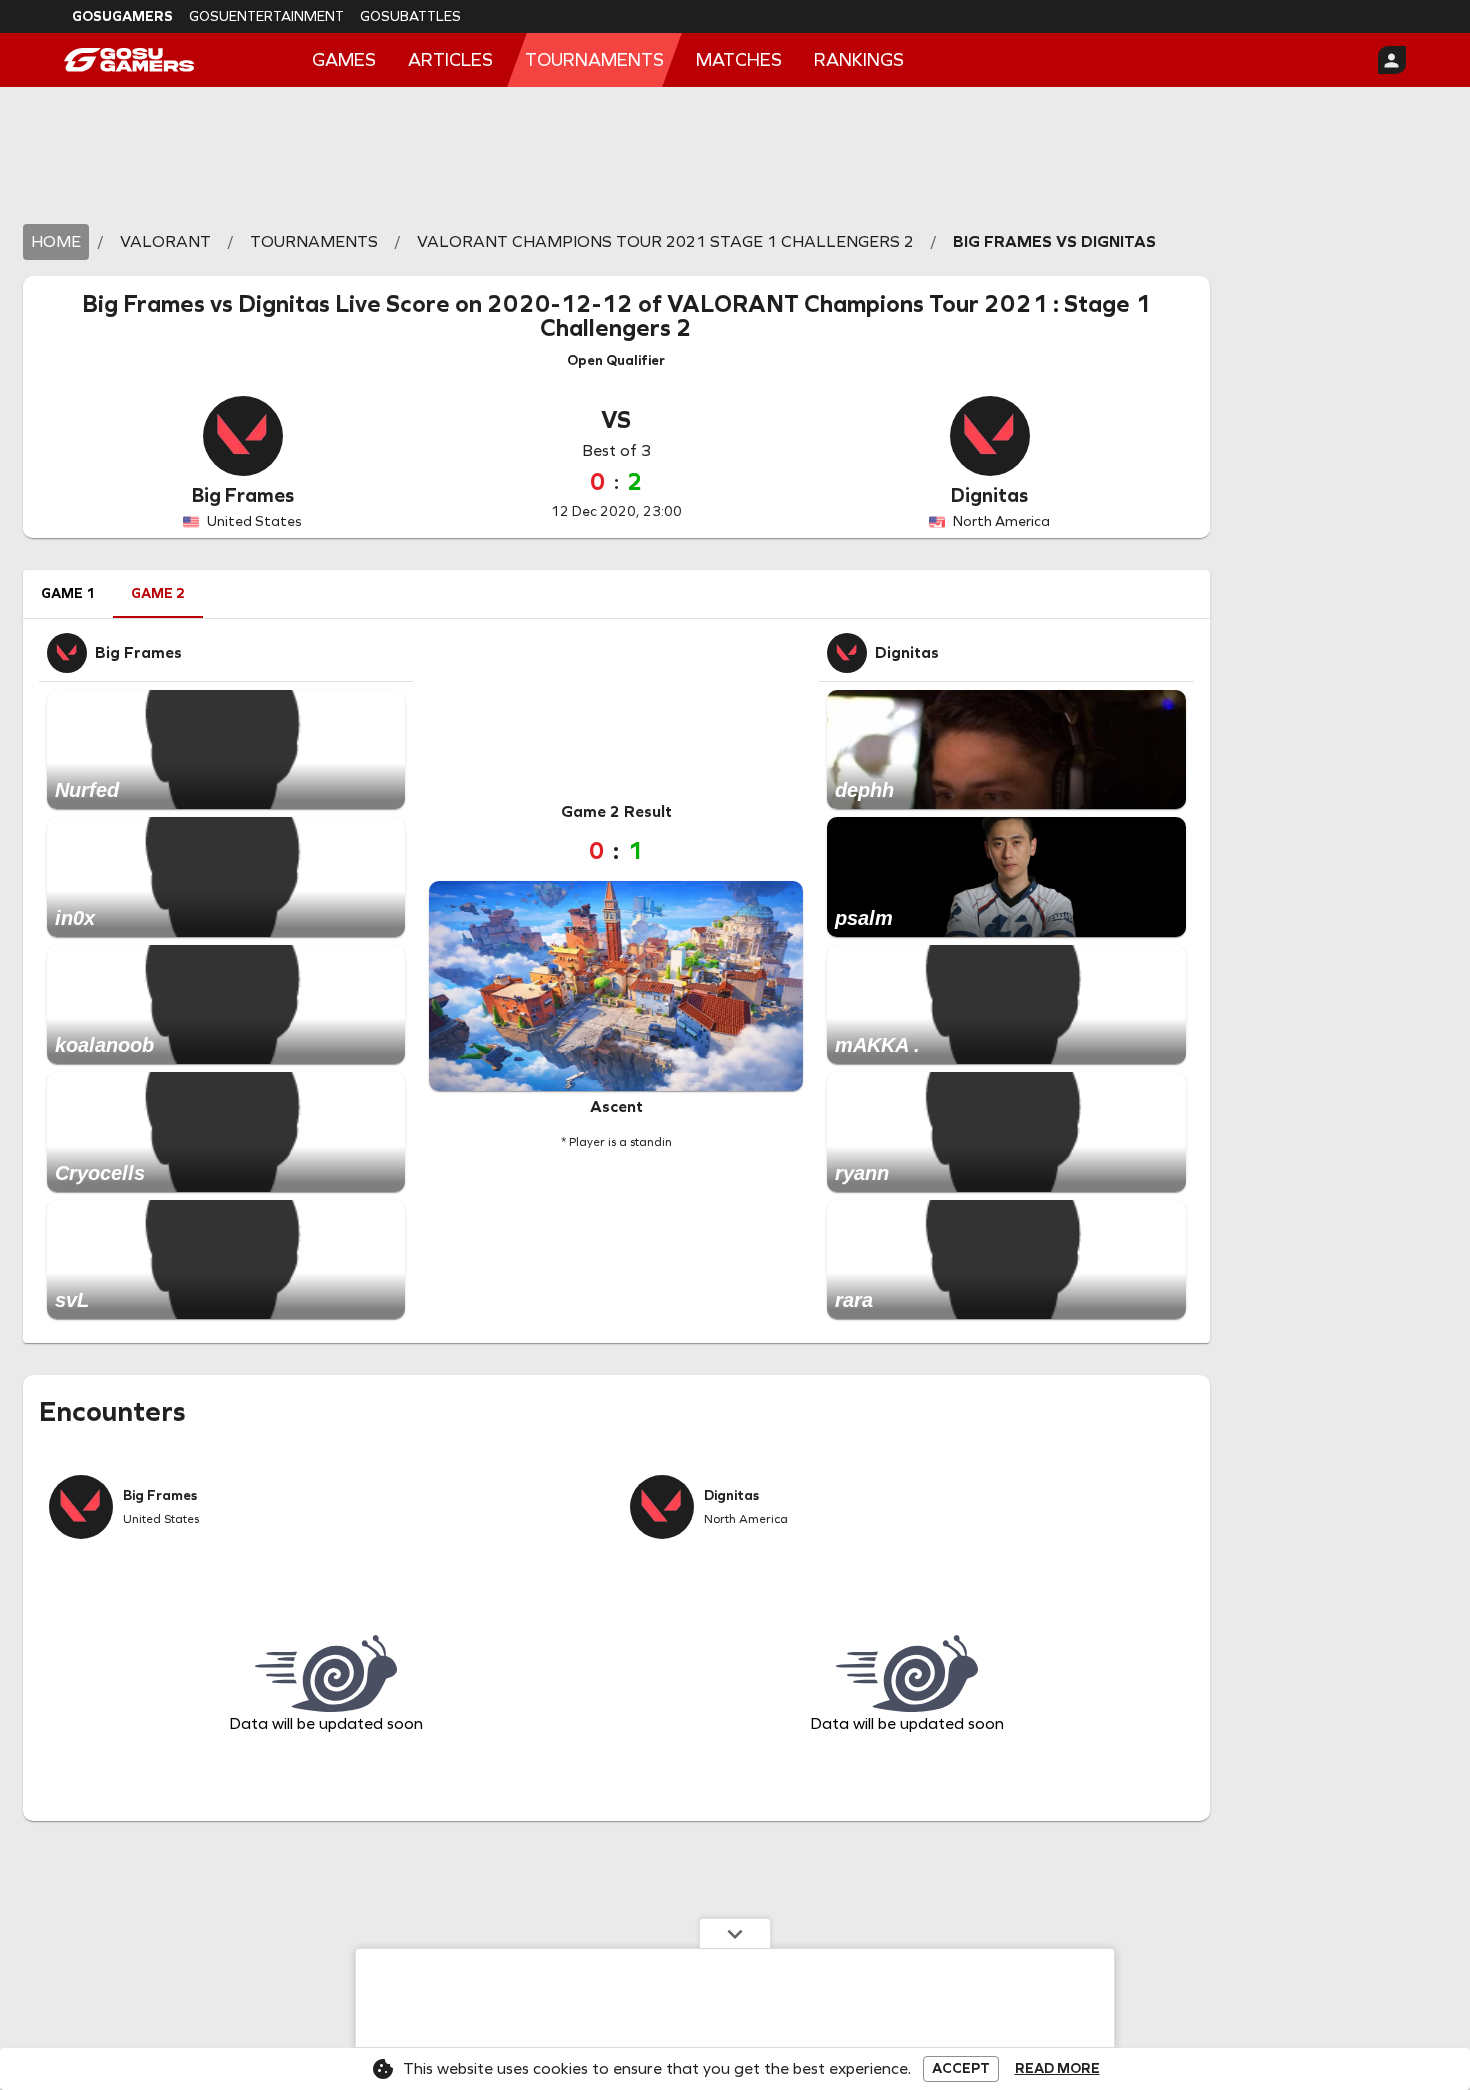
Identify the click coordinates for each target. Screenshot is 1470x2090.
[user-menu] (1392, 60)
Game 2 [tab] (158, 593)
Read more (1057, 2069)
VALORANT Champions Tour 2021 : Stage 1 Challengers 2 (845, 316)
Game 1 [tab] (68, 593)
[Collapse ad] (735, 1933)
